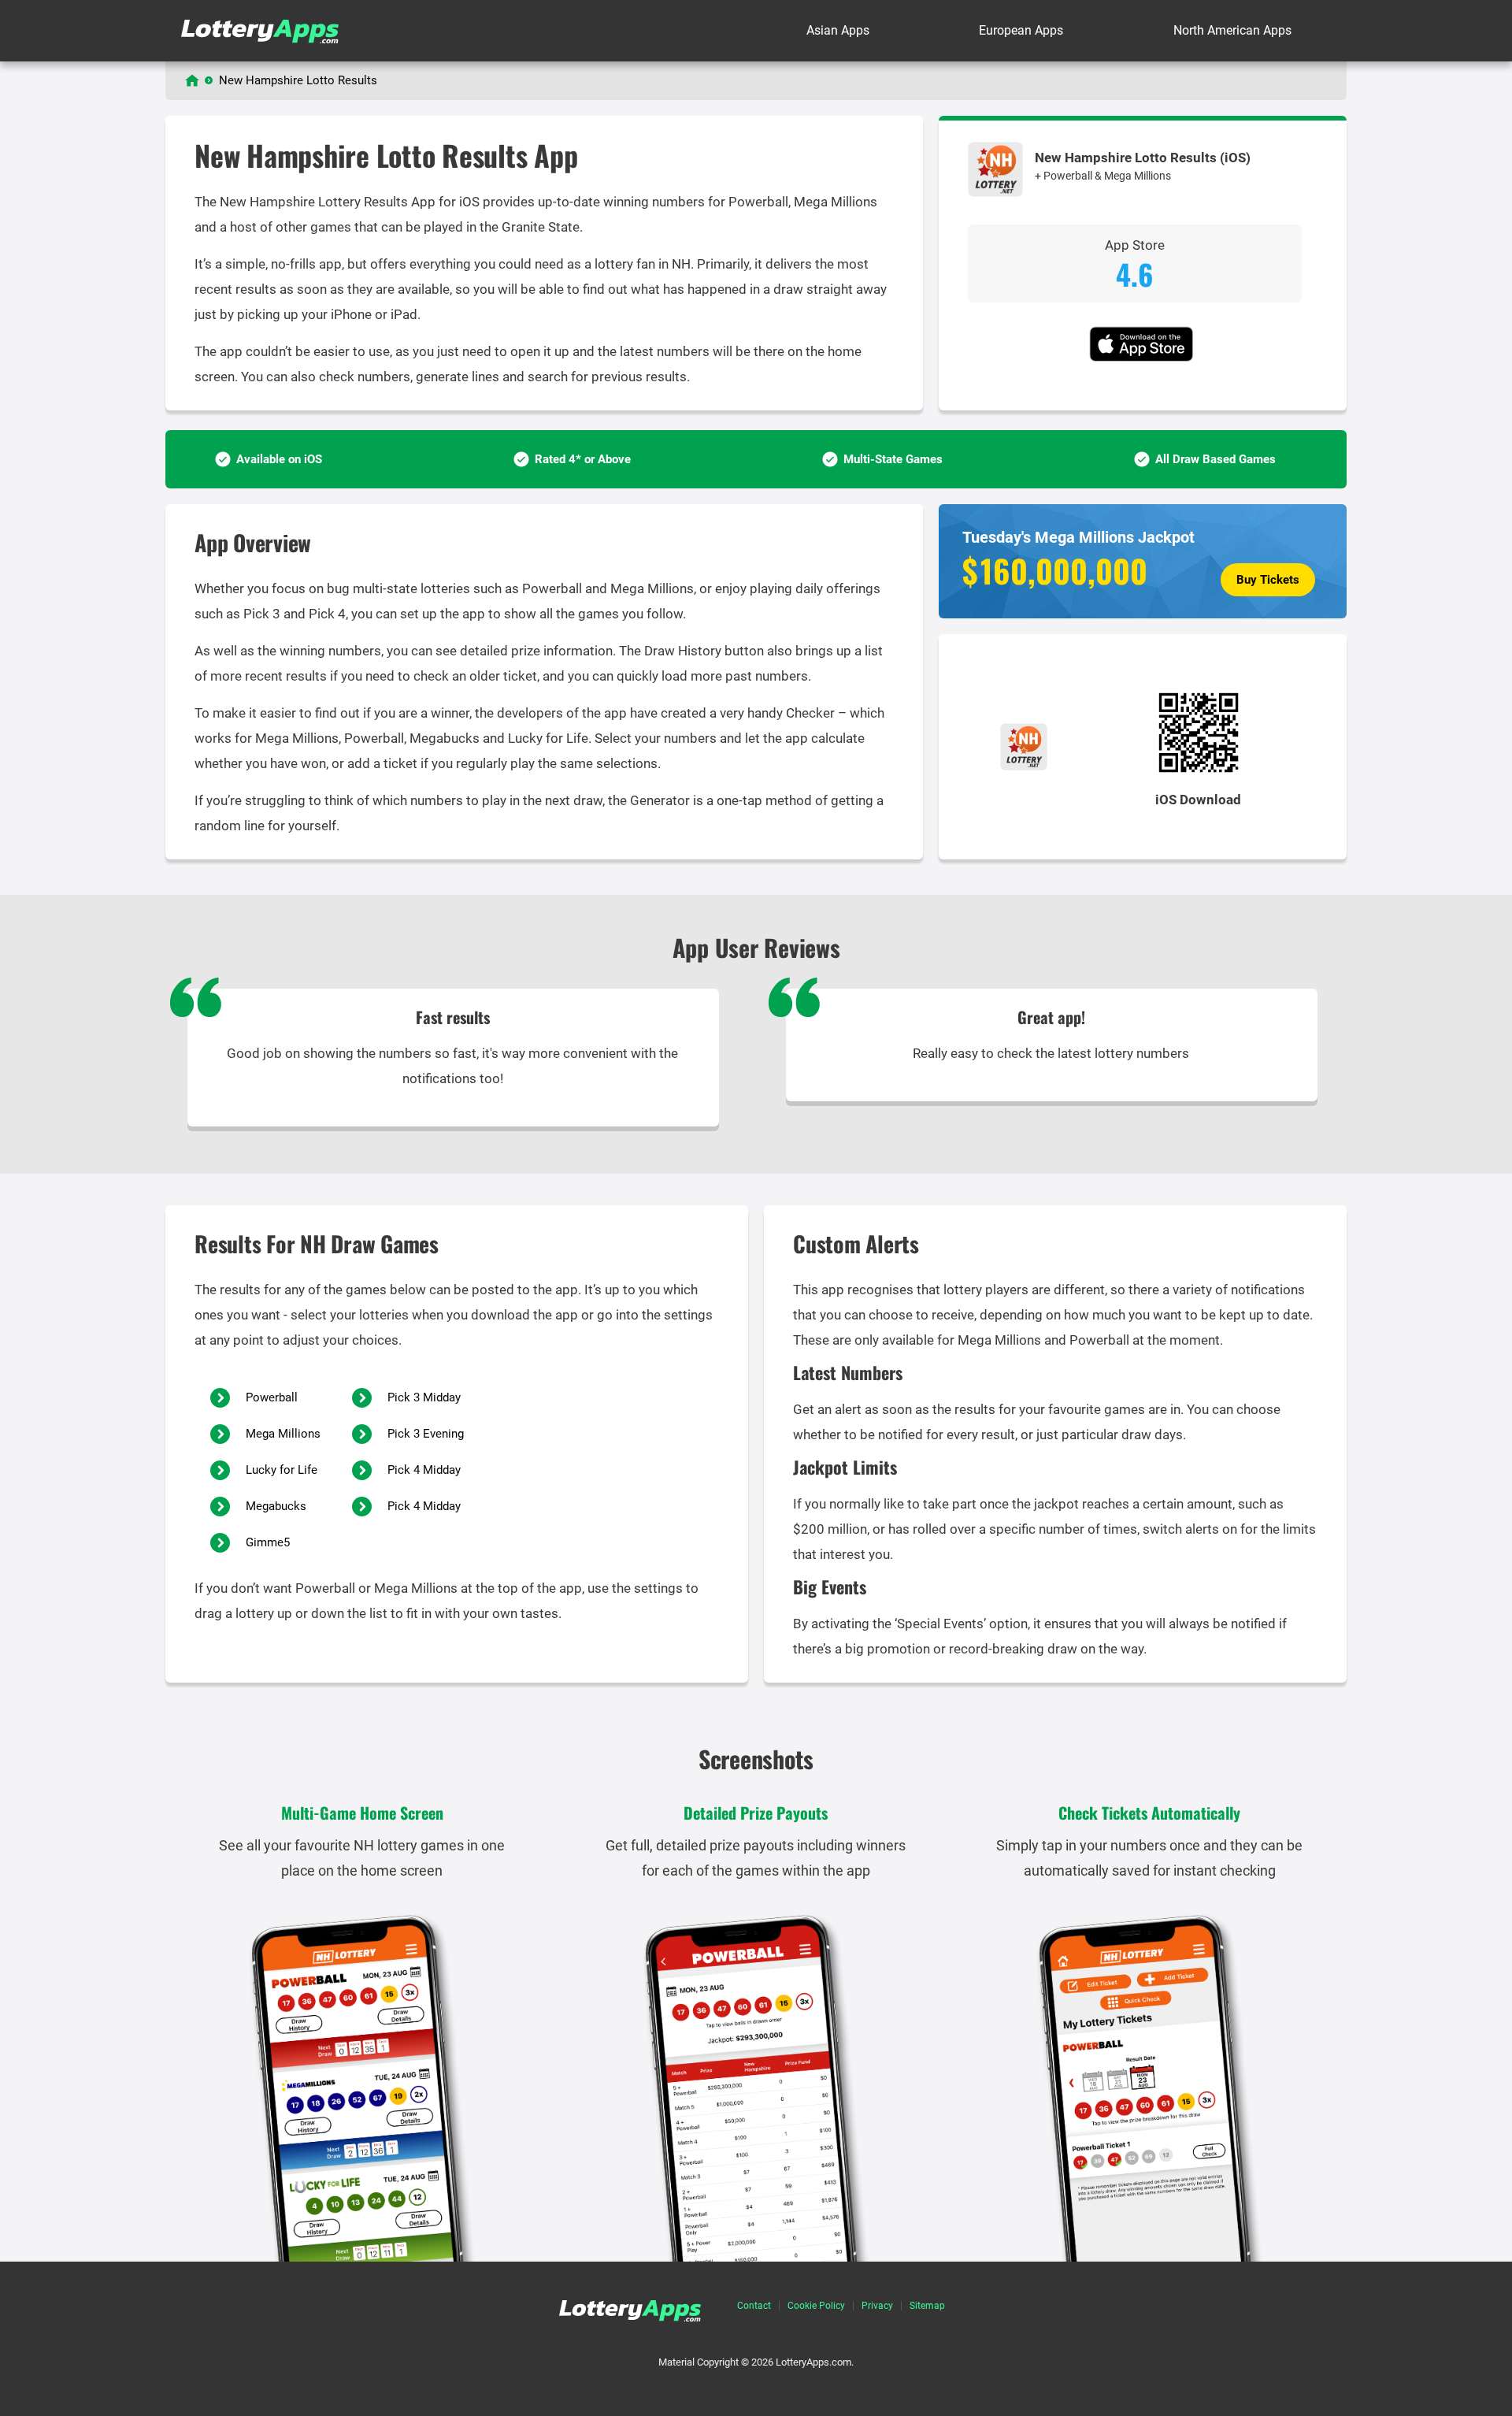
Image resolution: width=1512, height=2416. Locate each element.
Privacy (877, 2306)
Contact (754, 2306)
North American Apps (1232, 30)
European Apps (1021, 30)
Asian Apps (838, 30)
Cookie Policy (816, 2306)
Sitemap (927, 2306)
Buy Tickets (1268, 580)
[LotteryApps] (192, 80)
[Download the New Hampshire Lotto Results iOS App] (1143, 358)
